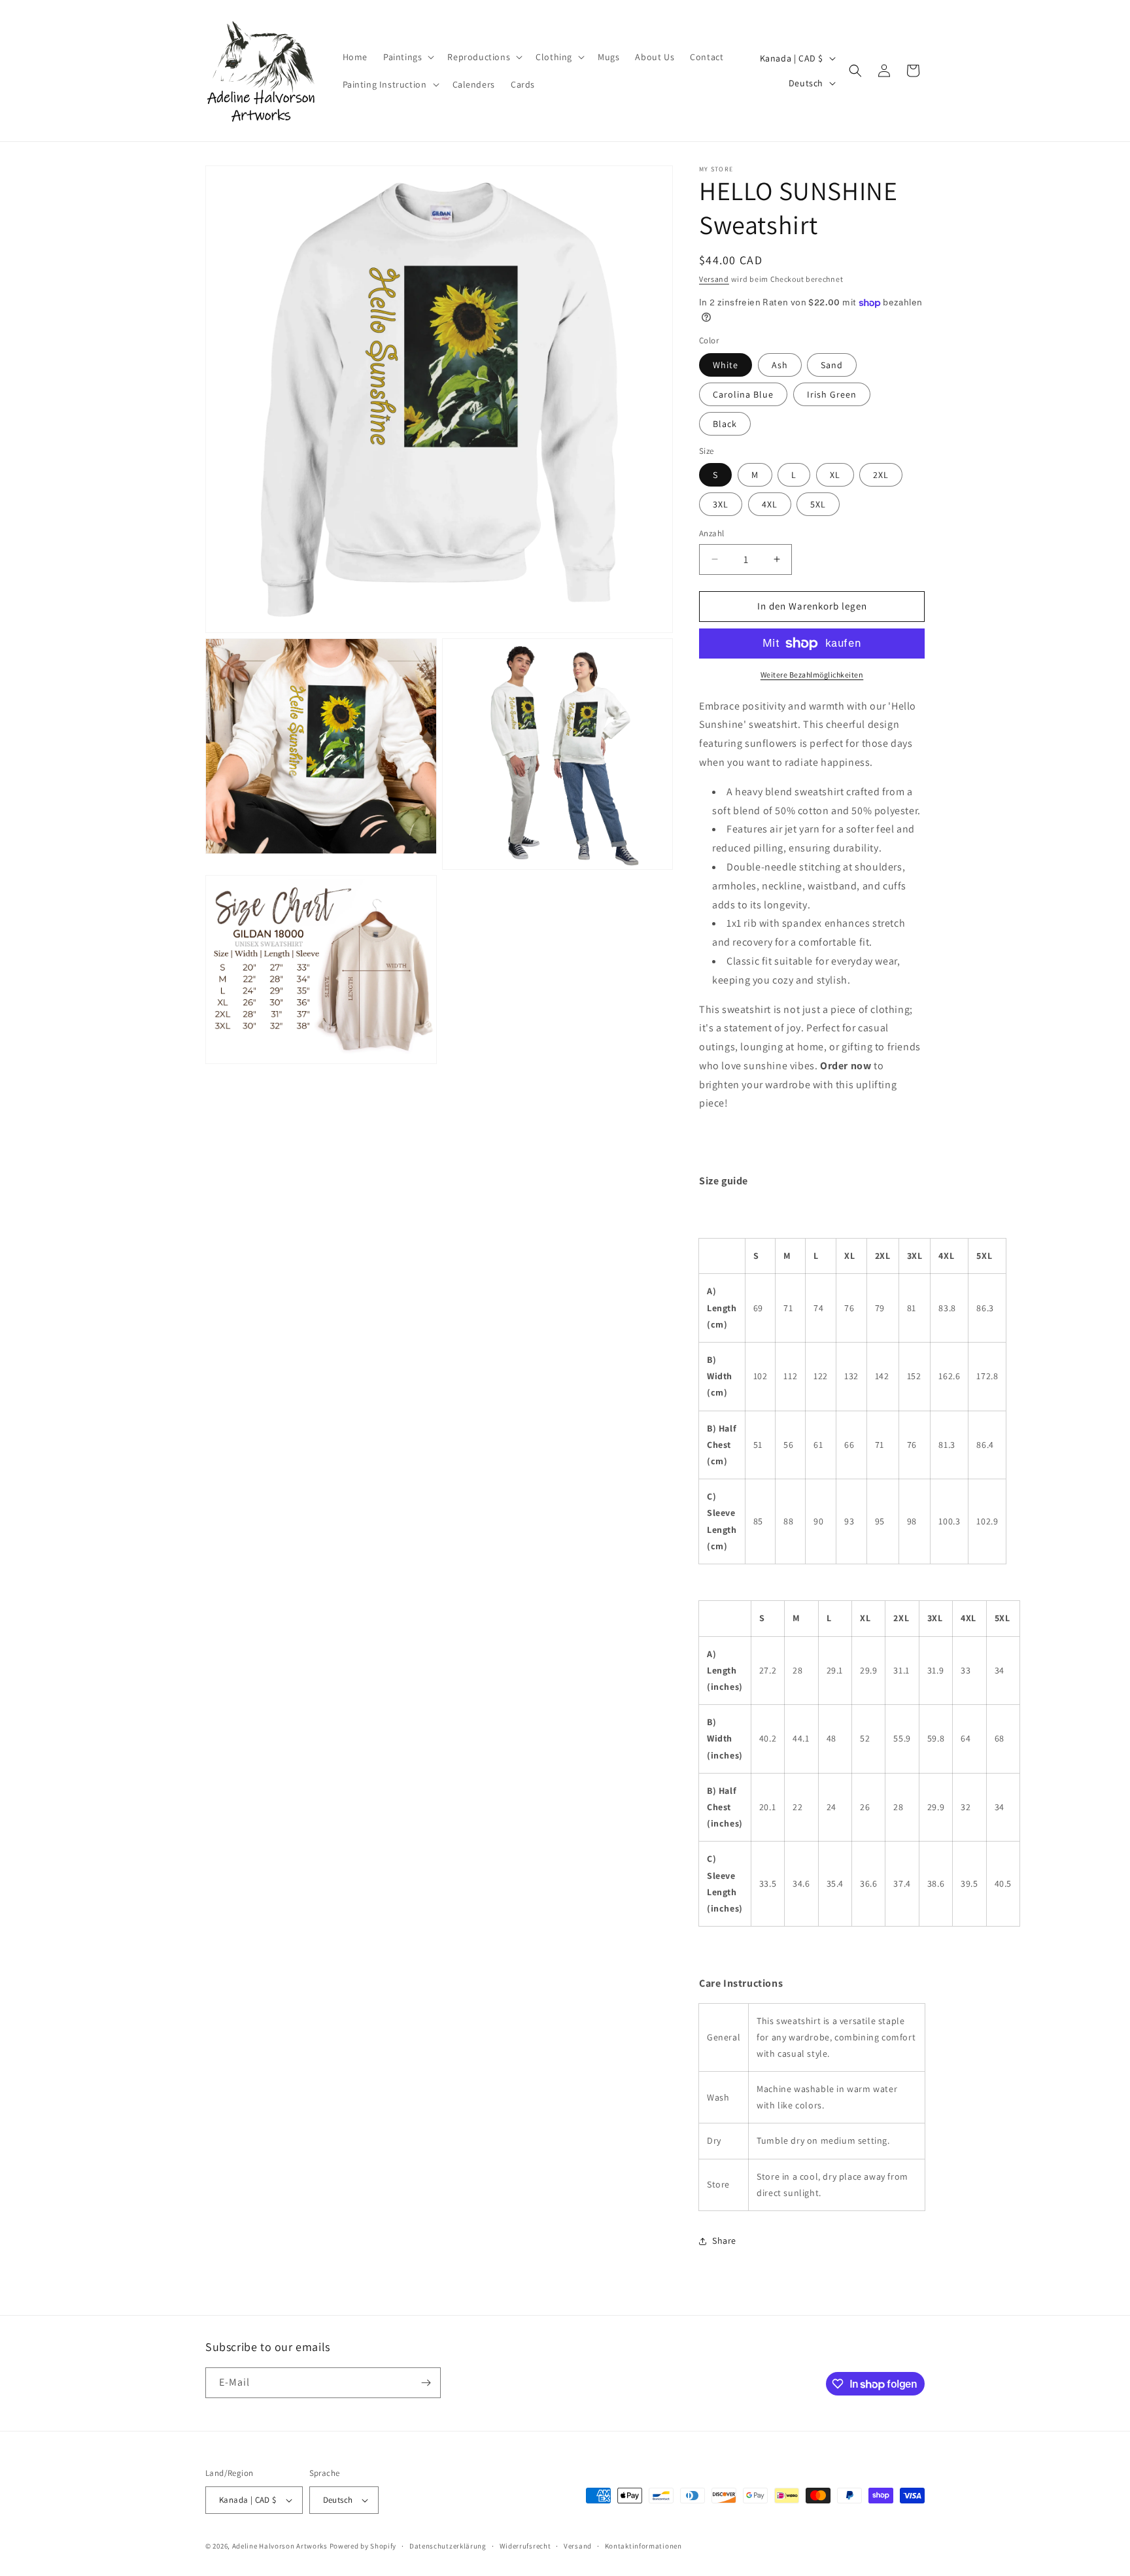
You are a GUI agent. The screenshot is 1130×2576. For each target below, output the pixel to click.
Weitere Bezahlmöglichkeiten (812, 675)
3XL (721, 504)
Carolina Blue (743, 394)
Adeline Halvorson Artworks (280, 2546)
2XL (881, 475)
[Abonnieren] (426, 2383)
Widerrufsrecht (525, 2546)
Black (725, 424)
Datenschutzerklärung (448, 2546)
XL (835, 475)
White (726, 365)
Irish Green (832, 394)
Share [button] (724, 2241)
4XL (770, 504)
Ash (780, 365)
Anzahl (711, 533)
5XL (818, 504)
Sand (832, 365)
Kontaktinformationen (643, 2546)
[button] (407, 57)
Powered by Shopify (363, 2546)
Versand (714, 279)
